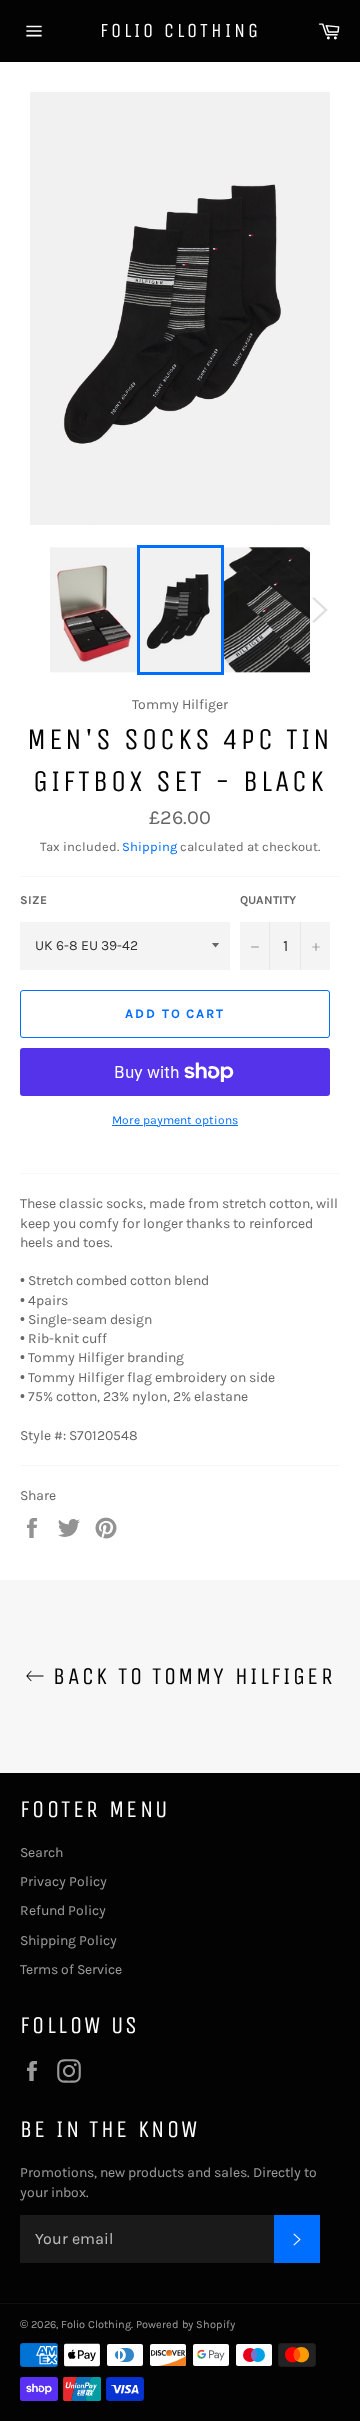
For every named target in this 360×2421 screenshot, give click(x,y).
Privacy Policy (63, 1881)
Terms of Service (71, 1969)
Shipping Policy (68, 1940)
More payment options (175, 1120)
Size (33, 900)
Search (41, 1852)
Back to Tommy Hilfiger (190, 1676)
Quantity (268, 900)
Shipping (149, 846)
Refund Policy (63, 1910)
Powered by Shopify (185, 2324)
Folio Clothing (180, 30)
